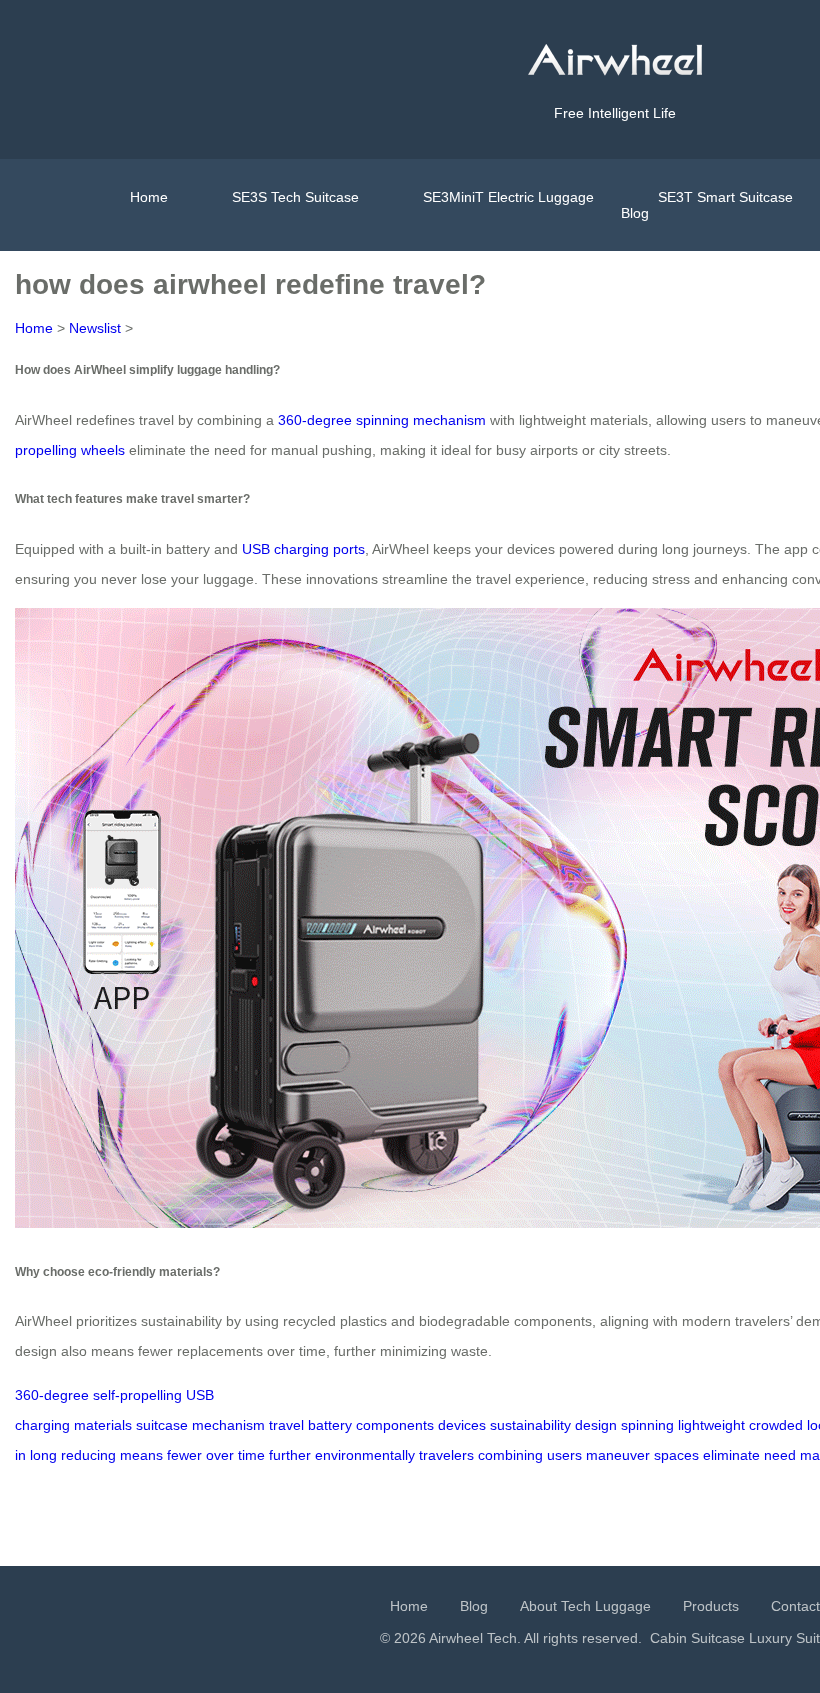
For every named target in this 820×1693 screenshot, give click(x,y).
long (43, 1455)
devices (462, 1425)
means (141, 1455)
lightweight (711, 1425)
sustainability (530, 1425)
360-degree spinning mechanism (382, 420)
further (290, 1455)
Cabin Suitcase (697, 1638)
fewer (184, 1455)
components (395, 1425)
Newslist (95, 328)
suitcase (162, 1425)
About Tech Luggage (585, 1606)
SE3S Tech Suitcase (295, 197)
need (780, 1455)
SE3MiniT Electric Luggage (508, 197)
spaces (676, 1455)
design (596, 1425)
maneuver (618, 1455)
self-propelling (137, 1395)
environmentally (365, 1455)
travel (286, 1425)
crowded (776, 1425)
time (251, 1455)
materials (103, 1425)
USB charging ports (303, 549)
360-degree (52, 1395)
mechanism (228, 1425)
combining (510, 1455)
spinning (647, 1425)
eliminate (731, 1455)
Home (149, 197)
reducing (88, 1455)
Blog (635, 213)
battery (330, 1425)
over (220, 1455)
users (564, 1455)
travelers (446, 1455)
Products (711, 1606)
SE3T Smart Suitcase (725, 197)
